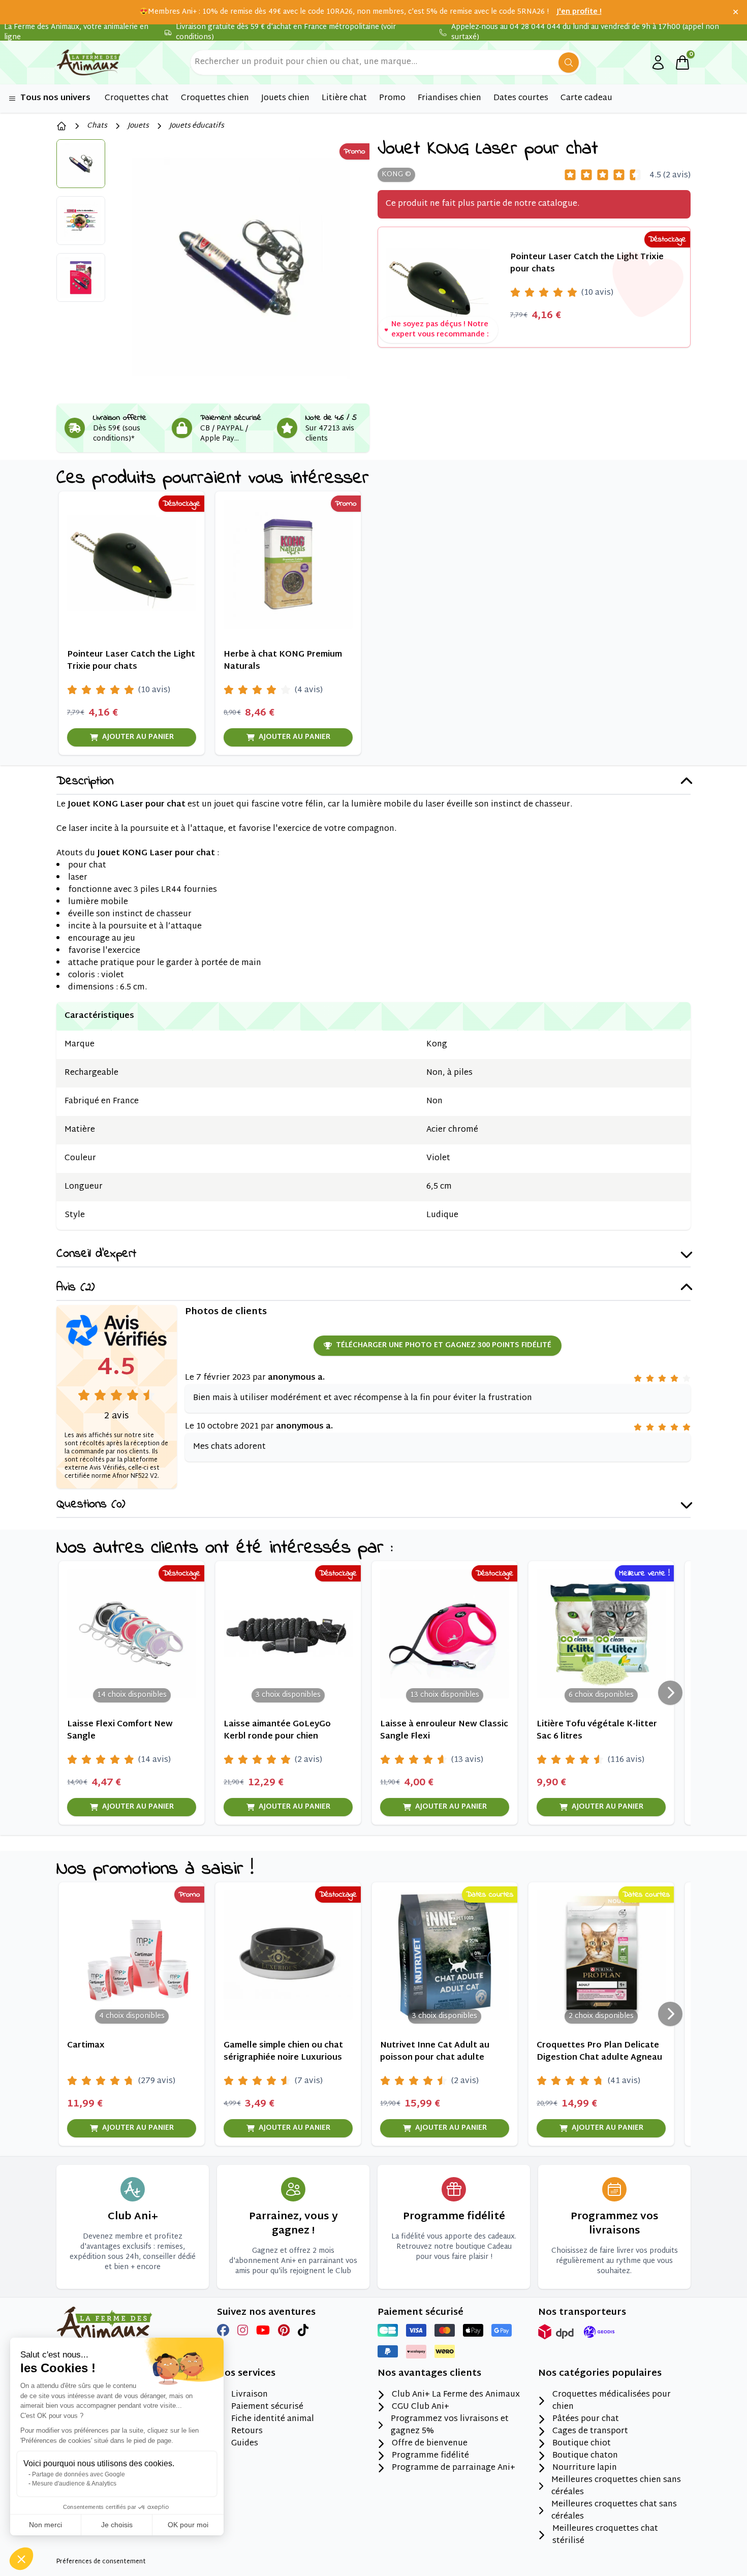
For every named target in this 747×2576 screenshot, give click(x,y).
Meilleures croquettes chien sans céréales (616, 2487)
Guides (245, 2444)
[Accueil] (61, 126)
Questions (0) (91, 1505)
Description (85, 782)
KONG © (396, 175)
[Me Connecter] (658, 63)
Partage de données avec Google (79, 2474)
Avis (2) (75, 1288)
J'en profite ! (579, 12)
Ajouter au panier (138, 737)
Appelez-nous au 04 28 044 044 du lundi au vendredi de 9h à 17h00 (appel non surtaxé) (585, 33)
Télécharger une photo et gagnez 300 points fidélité (444, 1345)
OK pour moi (188, 2525)
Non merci (45, 2525)
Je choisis (117, 2525)
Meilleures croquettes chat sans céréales (614, 2511)
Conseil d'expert (96, 1254)
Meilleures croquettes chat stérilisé (605, 2535)
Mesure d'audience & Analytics (74, 2484)
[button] (21, 2559)
